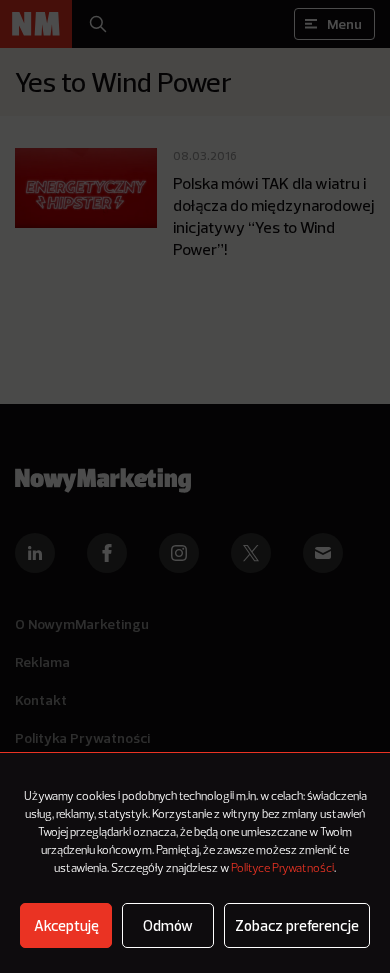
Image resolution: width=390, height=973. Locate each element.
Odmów (168, 925)
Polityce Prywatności (282, 869)
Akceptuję (66, 925)
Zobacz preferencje (297, 925)
